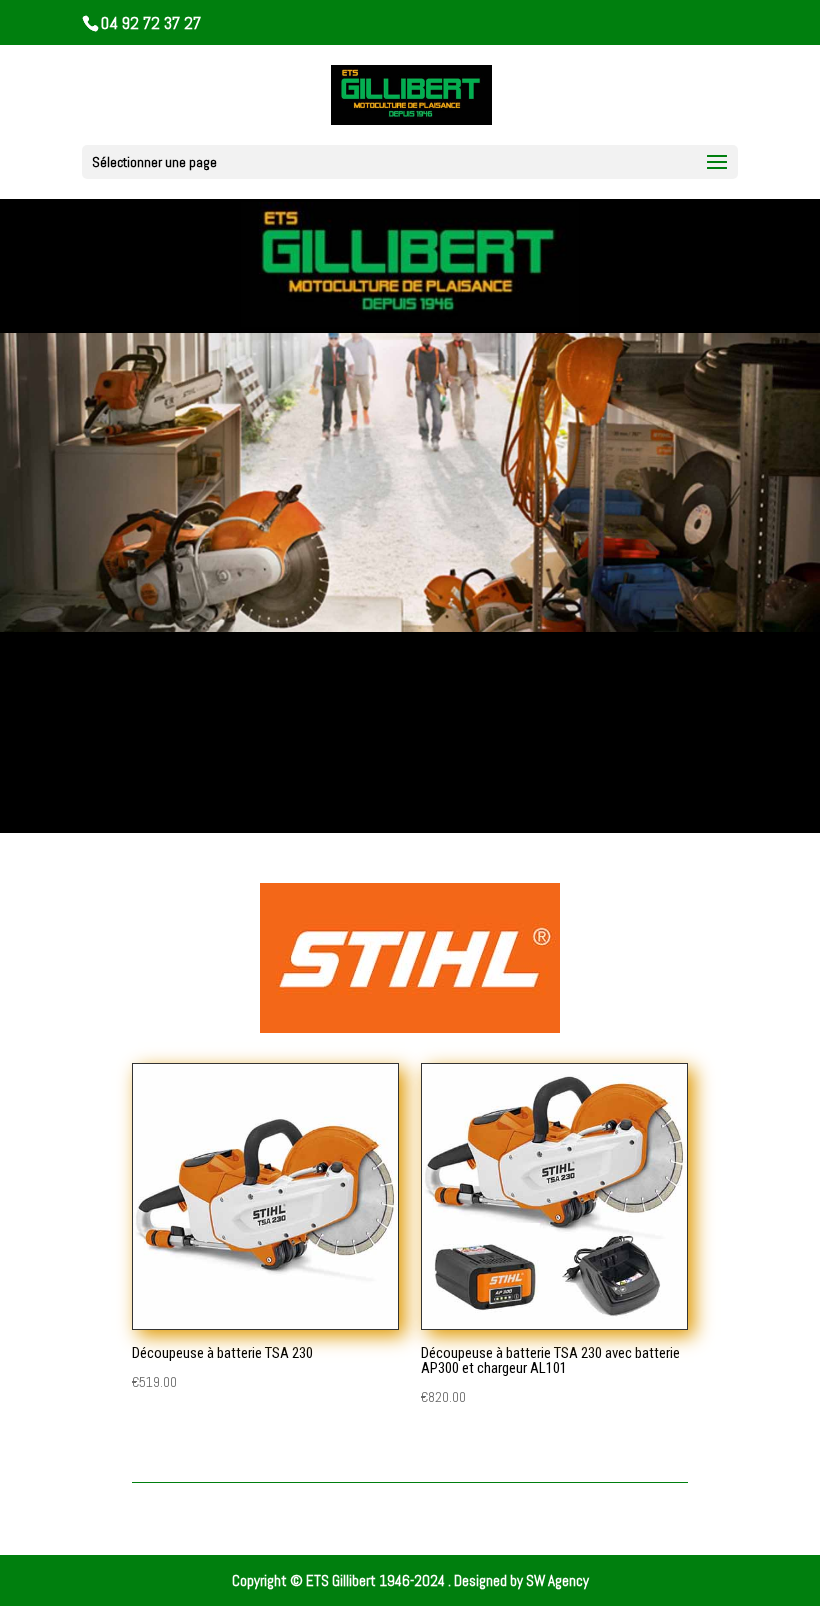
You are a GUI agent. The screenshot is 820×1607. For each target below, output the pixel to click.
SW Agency (557, 1580)
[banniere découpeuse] (410, 626)
